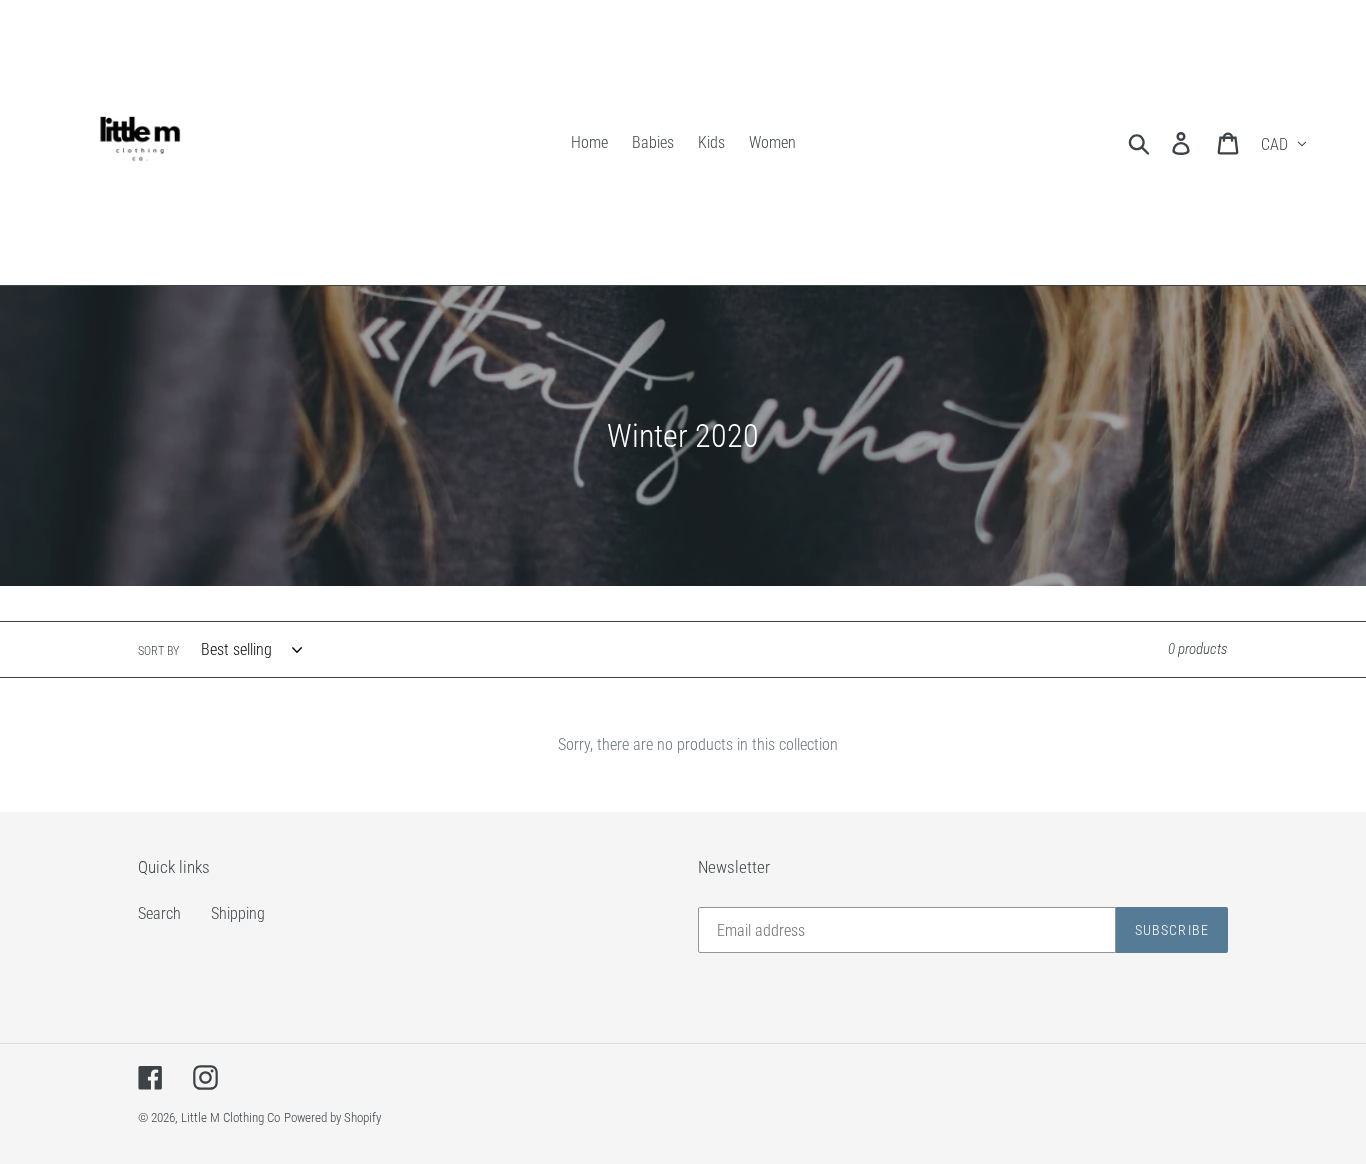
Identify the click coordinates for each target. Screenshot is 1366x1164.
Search (159, 913)
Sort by (158, 651)
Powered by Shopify (332, 1117)
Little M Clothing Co (230, 1117)
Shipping (238, 913)
